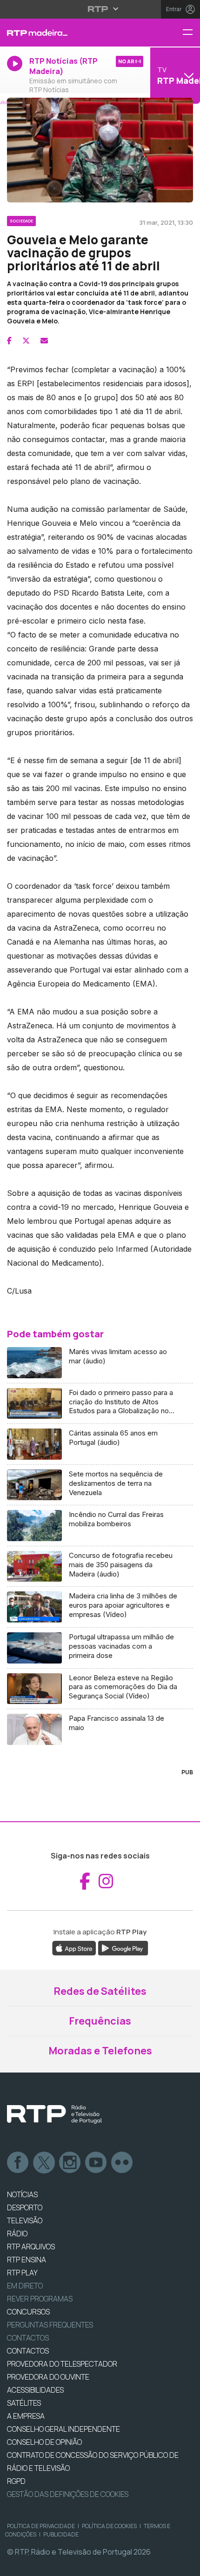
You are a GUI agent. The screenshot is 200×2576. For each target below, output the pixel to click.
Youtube (96, 2163)
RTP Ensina (27, 2260)
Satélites (24, 2403)
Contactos (28, 2338)
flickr (122, 2163)
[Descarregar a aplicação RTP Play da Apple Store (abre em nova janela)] (74, 1948)
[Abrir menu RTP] (100, 9)
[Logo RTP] (54, 2114)
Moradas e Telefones (100, 2051)
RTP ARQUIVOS (31, 2247)
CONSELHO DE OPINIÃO (44, 2442)
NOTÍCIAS (22, 2194)
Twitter (44, 2163)
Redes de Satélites (100, 1991)
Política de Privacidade (41, 2526)
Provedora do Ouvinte (48, 2377)
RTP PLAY (22, 2273)
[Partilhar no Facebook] (9, 341)
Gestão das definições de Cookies (68, 2494)
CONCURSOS (28, 2312)
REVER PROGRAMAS (40, 2299)
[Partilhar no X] (26, 341)
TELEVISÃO (25, 2220)
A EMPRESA (26, 2416)
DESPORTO (25, 2207)
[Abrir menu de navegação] (191, 33)
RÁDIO (17, 2234)
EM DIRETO (25, 2286)
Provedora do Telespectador (62, 2364)
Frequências (100, 2021)
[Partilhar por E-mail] (44, 341)
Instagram (70, 2163)
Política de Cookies (109, 2526)
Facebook (18, 2163)
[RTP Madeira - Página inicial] (67, 33)
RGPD (16, 2481)
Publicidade (61, 2534)
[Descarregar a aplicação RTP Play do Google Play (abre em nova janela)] (123, 1948)
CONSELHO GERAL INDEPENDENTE (63, 2429)
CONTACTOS (28, 2351)
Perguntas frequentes (50, 2325)
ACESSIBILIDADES (35, 2390)
